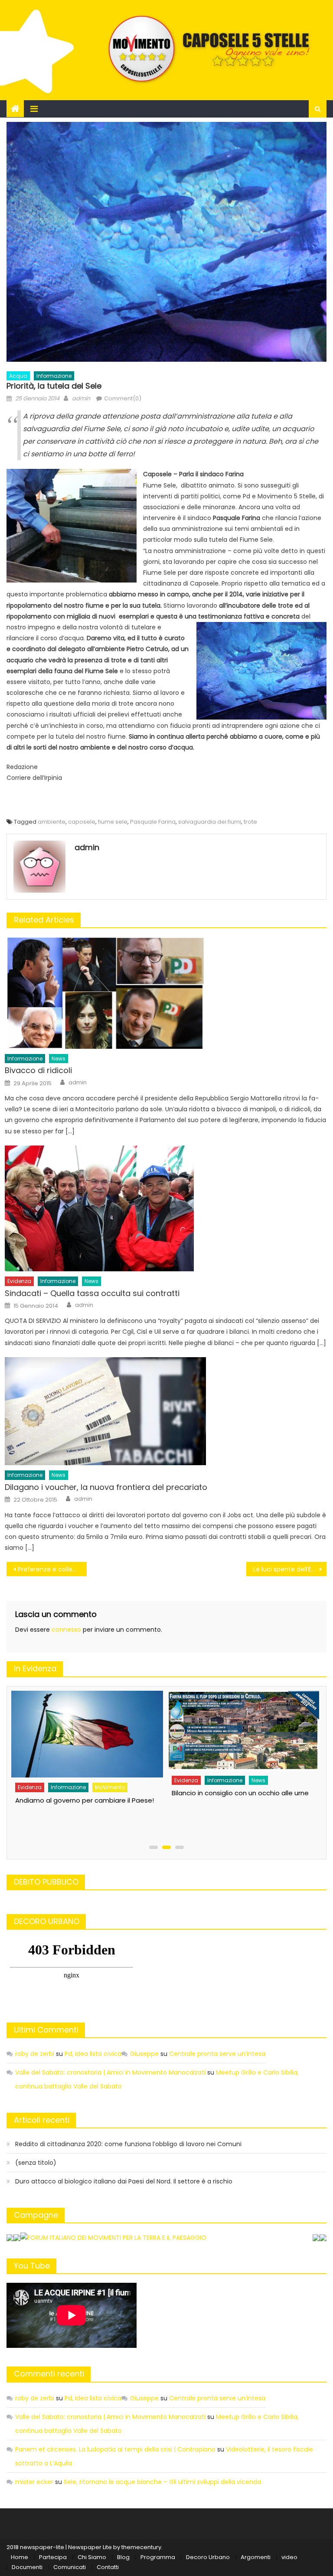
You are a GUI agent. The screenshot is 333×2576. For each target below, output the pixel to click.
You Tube (32, 2266)
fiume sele (113, 822)
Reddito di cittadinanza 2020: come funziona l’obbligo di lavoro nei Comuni (128, 2144)
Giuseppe (144, 2054)
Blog (123, 2557)
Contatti (108, 2567)
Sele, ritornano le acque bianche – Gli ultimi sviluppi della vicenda (162, 2482)
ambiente (52, 822)
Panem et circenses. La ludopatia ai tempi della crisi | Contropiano (115, 2449)
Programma (158, 2557)
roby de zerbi (35, 2054)
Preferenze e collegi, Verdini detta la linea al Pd (52, 1569)
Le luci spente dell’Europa (290, 1569)
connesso (66, 1630)
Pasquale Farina (153, 822)
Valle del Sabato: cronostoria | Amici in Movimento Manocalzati (110, 2072)
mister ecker (34, 2482)
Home (20, 2557)
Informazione (54, 376)
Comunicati (70, 2567)
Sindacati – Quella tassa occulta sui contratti (92, 1293)
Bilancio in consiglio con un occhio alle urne (83, 1793)
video (289, 2557)
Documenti (27, 2567)
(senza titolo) (36, 2163)
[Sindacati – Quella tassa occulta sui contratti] (166, 1208)
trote (250, 822)
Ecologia (185, 1801)
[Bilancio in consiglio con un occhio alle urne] (86, 1731)
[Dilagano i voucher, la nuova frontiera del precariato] (166, 1411)
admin (81, 398)
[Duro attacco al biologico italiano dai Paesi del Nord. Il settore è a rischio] (242, 1741)
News (59, 1059)
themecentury (141, 2547)
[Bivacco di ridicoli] (166, 993)
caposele (82, 822)
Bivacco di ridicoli (38, 1070)
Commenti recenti (49, 2374)
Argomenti (256, 2557)
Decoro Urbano (208, 2557)
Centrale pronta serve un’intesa (217, 2054)
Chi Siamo (92, 2557)
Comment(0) (123, 398)
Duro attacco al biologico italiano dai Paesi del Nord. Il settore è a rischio (124, 2181)
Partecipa (53, 2557)
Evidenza (19, 1281)
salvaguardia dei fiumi (210, 822)
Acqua (18, 376)
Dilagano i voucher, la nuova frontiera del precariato (106, 1487)
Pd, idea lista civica (93, 2054)
